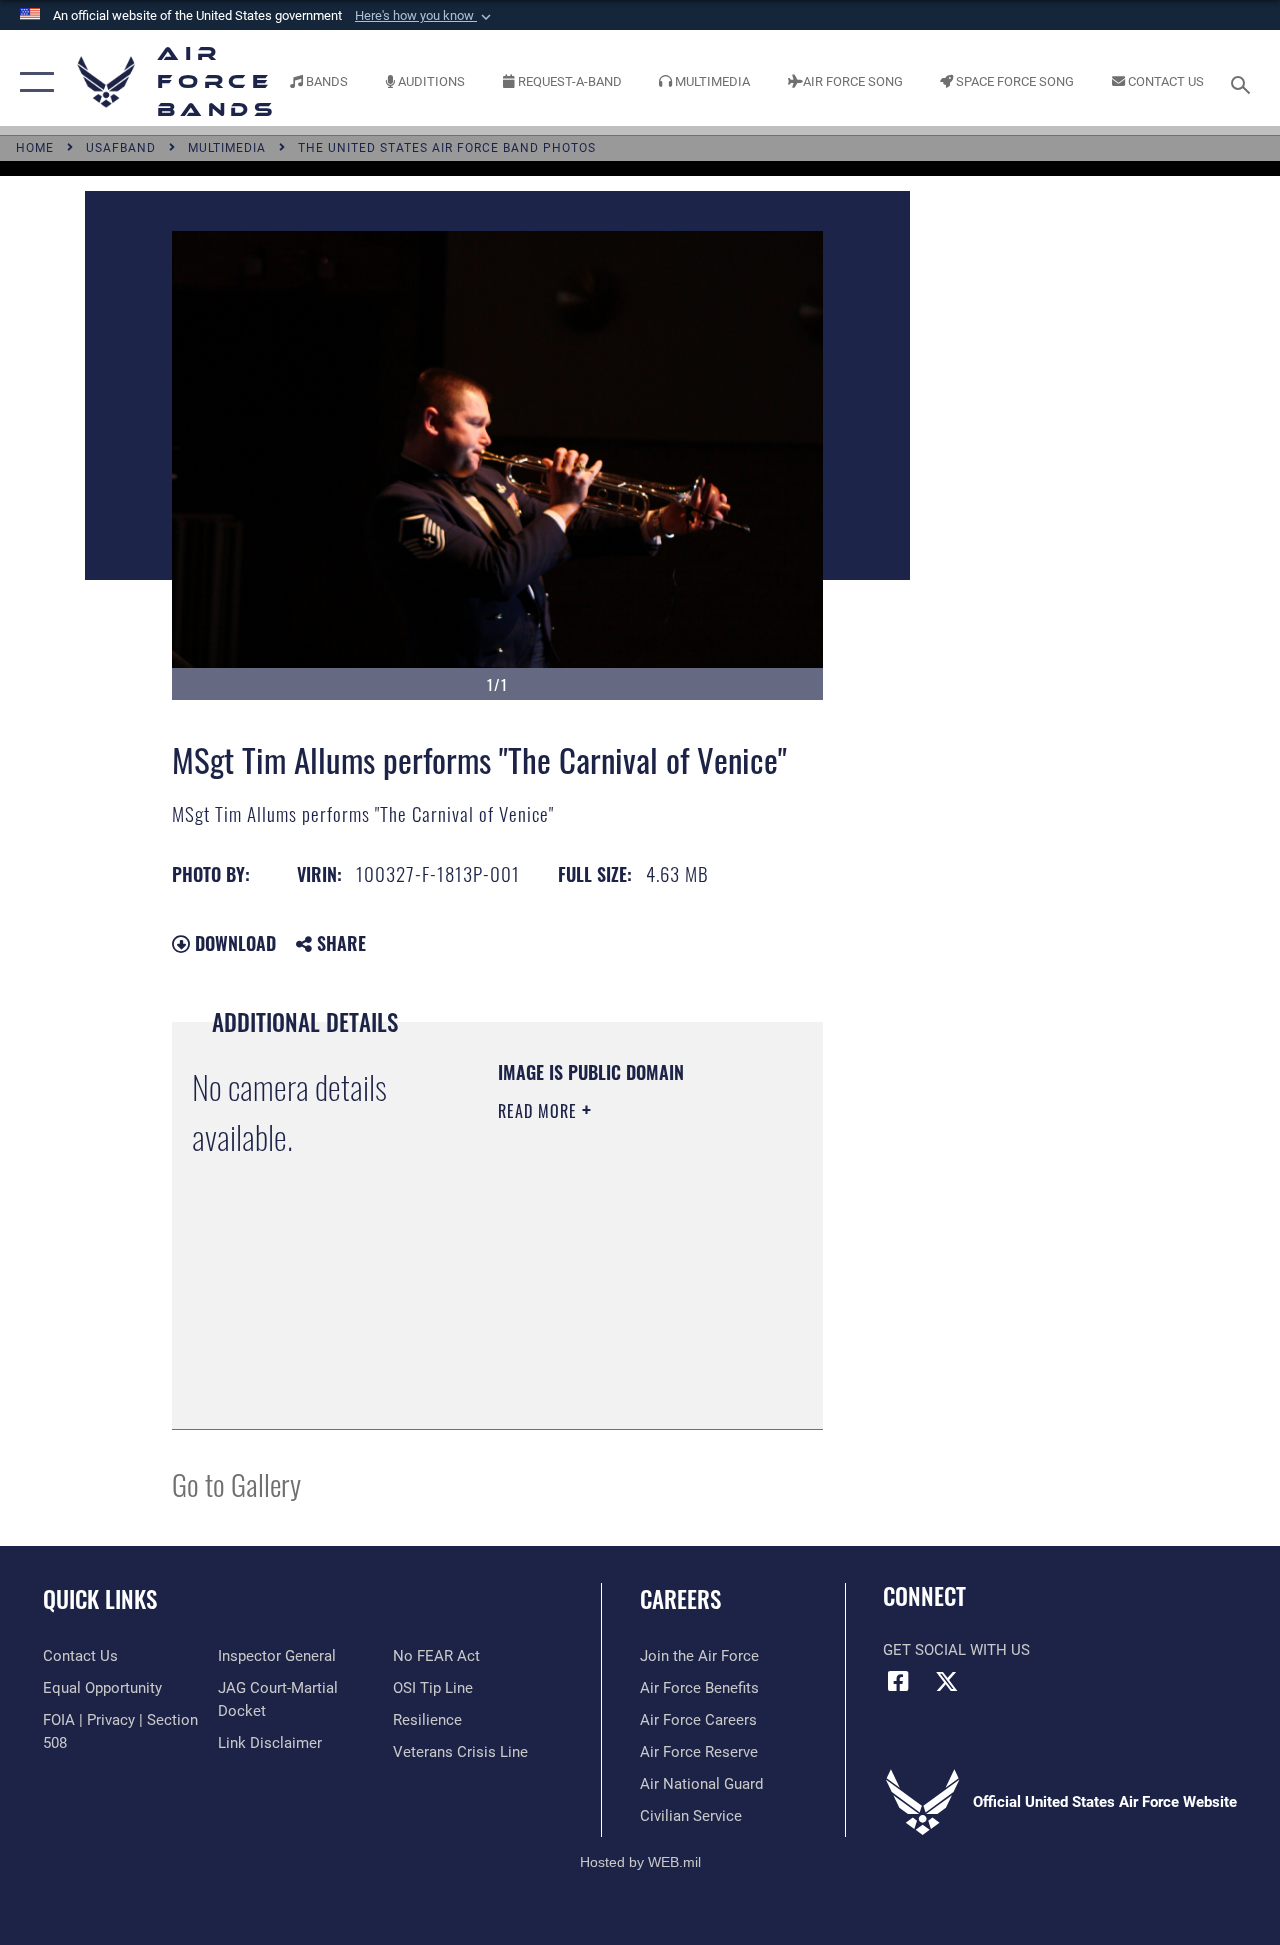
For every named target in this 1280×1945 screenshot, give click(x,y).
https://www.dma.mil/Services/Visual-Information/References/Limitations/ (619, 1364)
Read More (540, 1111)
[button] (425, 16)
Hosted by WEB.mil (640, 1862)
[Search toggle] (1244, 82)
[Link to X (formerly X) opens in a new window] (947, 1681)
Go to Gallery (236, 1483)
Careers (680, 1599)
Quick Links (100, 1599)
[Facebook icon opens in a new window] (898, 1681)
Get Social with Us (956, 1650)
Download (233, 943)
